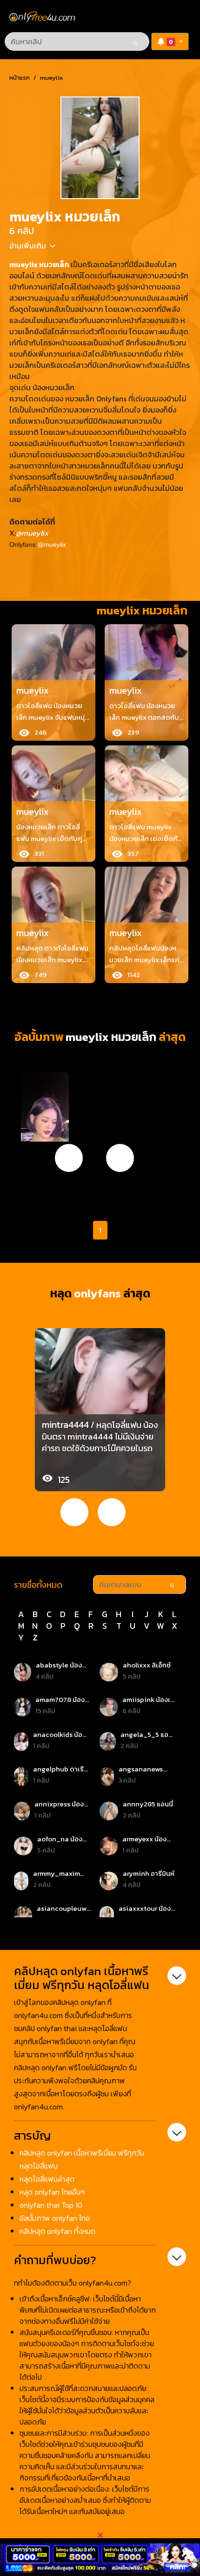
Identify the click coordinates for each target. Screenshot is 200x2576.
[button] (170, 41)
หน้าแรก (20, 78)
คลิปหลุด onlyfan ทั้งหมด (57, 2231)
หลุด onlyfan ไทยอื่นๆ (52, 2192)
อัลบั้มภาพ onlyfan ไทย (55, 2218)
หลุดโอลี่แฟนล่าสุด (47, 2179)
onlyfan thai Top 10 (51, 2205)
